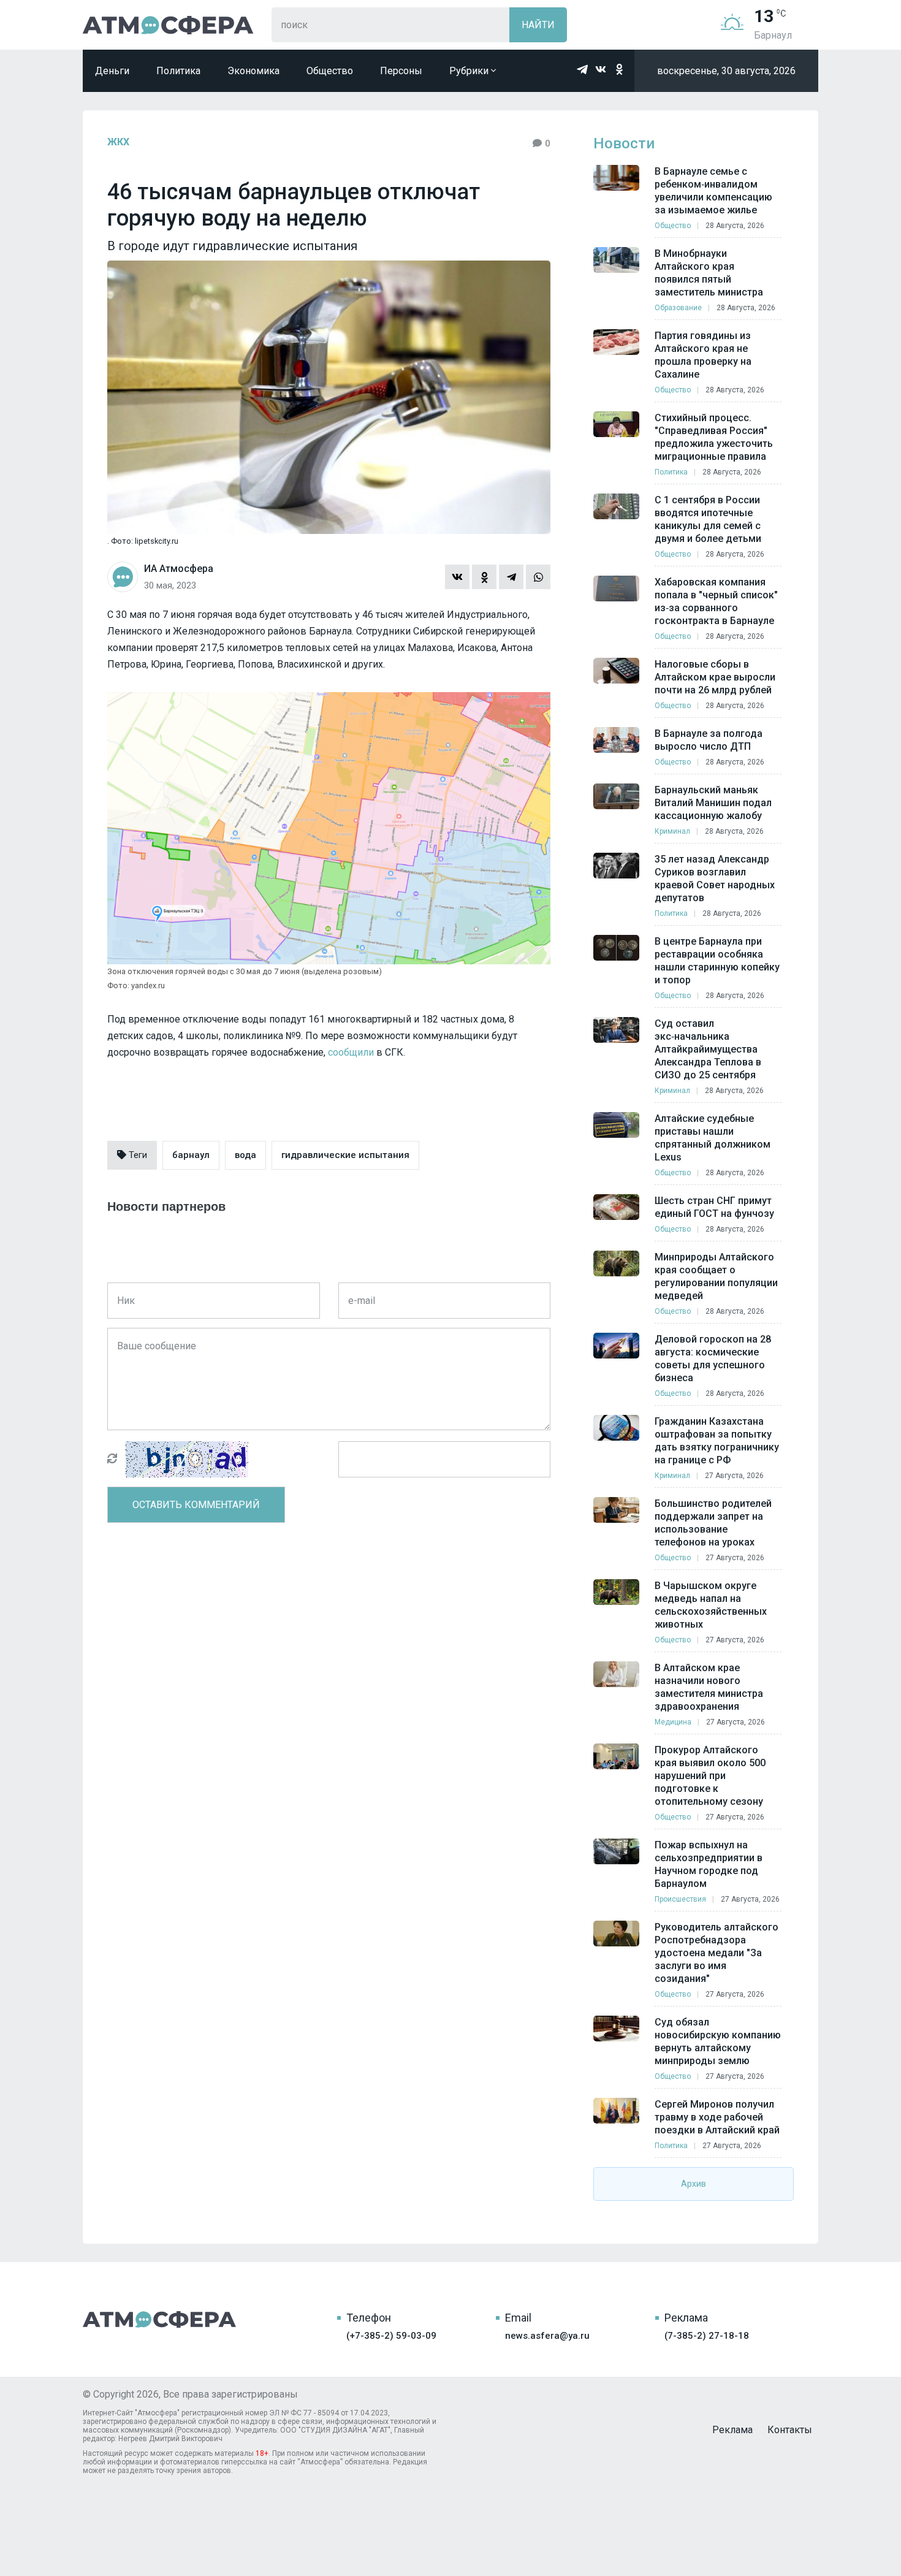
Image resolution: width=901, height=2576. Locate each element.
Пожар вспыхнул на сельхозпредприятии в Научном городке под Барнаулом (709, 1864)
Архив (694, 2184)
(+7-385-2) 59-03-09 (391, 2336)
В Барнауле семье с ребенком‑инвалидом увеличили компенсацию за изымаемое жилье (713, 191)
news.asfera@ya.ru (547, 2336)
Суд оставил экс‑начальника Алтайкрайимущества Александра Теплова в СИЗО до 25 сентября (708, 1049)
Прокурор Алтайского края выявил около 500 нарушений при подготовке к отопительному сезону (710, 1776)
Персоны (401, 71)
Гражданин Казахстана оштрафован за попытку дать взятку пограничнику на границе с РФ (717, 1441)
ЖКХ (118, 142)
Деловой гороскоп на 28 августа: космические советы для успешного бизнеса (713, 1358)
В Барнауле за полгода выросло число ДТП (709, 740)
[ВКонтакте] (457, 577)
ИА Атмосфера (168, 25)
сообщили (351, 1052)
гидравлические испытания (345, 1155)
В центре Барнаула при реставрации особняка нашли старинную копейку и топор (717, 961)
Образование (678, 308)
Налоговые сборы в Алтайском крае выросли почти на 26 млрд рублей (715, 677)
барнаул (191, 1155)
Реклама (732, 2430)
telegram (582, 69)
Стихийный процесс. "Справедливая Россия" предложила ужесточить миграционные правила (714, 437)
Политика (178, 71)
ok (619, 69)
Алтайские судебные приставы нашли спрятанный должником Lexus (713, 1138)
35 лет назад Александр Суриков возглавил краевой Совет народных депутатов (715, 878)
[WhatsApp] (538, 577)
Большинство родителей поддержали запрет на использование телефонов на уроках (713, 1523)
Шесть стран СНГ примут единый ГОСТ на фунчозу (714, 1207)
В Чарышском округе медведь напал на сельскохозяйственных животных (711, 1605)
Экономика (253, 71)
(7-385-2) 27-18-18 (707, 2336)
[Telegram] (511, 577)
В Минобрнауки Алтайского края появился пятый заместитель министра (709, 273)
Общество (330, 71)
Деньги (112, 71)
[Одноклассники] (484, 577)
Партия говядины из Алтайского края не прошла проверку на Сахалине (703, 355)
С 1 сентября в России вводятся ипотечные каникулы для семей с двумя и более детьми (708, 519)
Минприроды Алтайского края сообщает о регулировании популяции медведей (716, 1276)
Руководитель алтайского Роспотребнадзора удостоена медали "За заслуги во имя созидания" (717, 1953)
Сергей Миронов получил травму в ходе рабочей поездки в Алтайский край (717, 2117)
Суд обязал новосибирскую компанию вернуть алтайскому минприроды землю (718, 2041)
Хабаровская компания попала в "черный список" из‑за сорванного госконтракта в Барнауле (716, 601)
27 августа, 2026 (734, 1476)
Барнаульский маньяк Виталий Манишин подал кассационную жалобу (713, 803)
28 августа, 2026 (735, 226)
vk (601, 69)
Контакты (790, 2430)
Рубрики (470, 71)
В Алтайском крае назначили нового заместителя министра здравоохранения (709, 1687)
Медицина (673, 1722)
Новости (624, 143)
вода (245, 1155)
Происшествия (680, 1899)
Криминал (672, 831)
